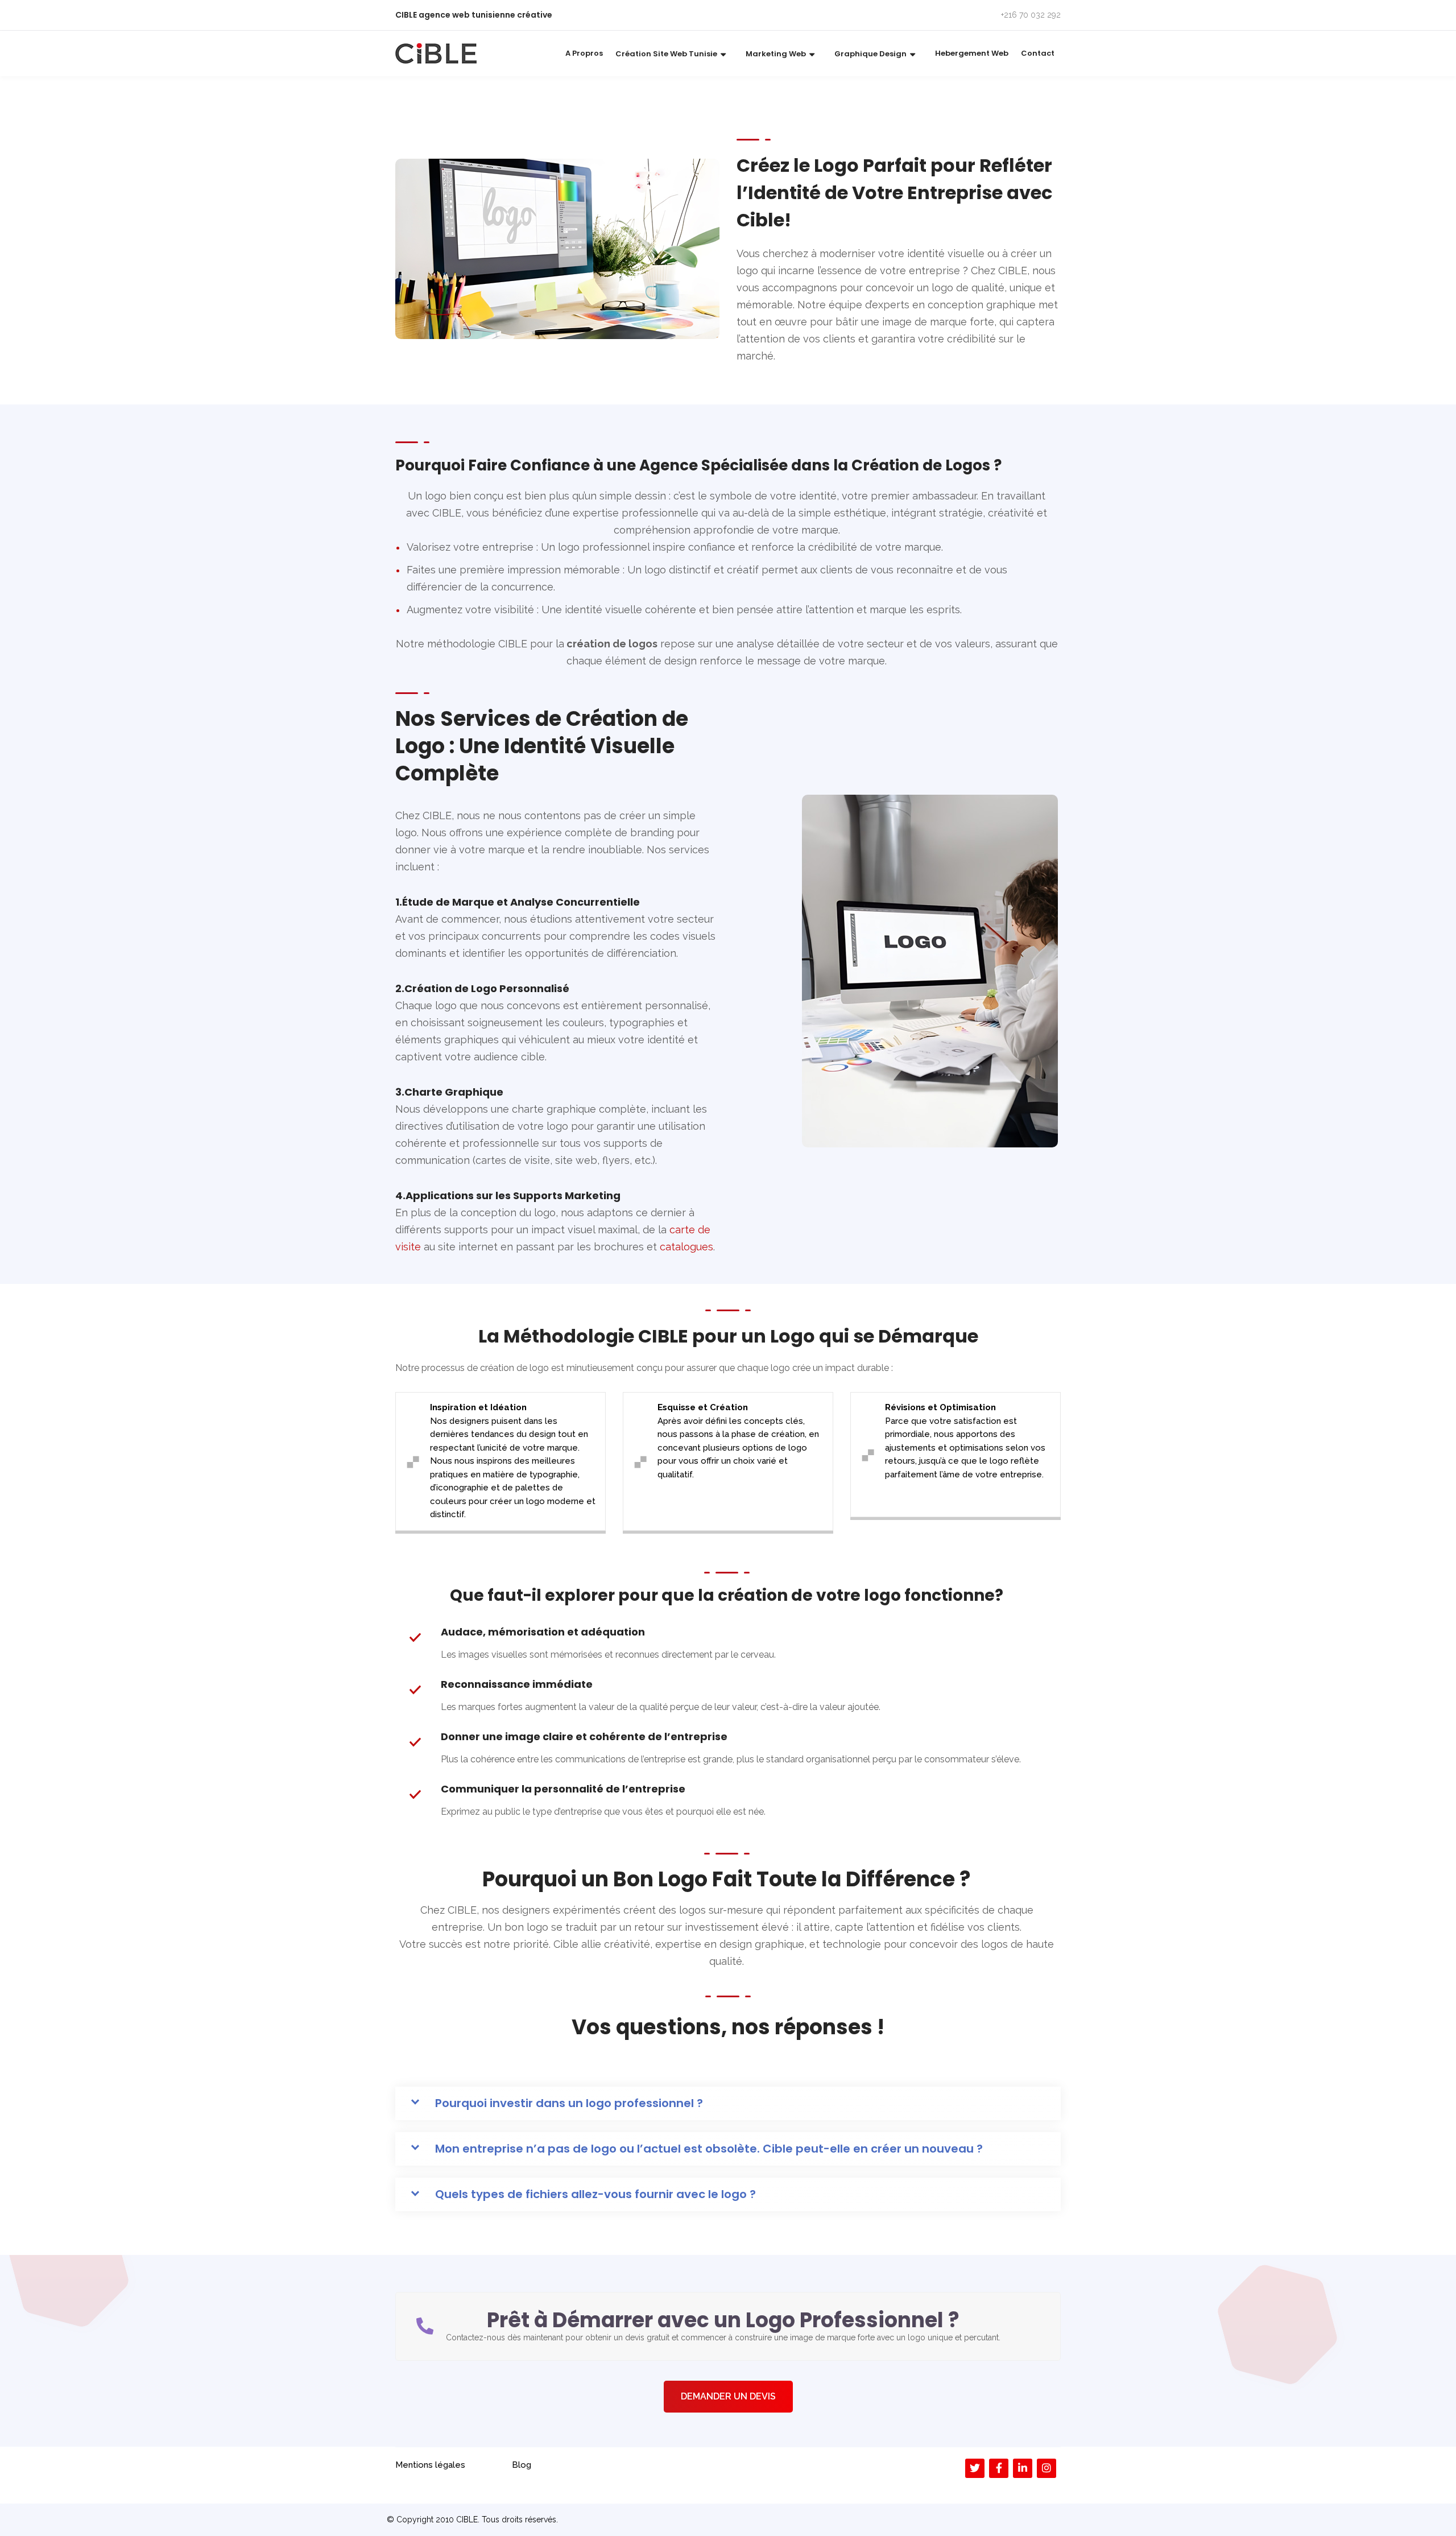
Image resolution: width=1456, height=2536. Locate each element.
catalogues (686, 1247)
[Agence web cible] (436, 53)
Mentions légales (430, 2465)
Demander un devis (728, 2396)
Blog (522, 2465)
